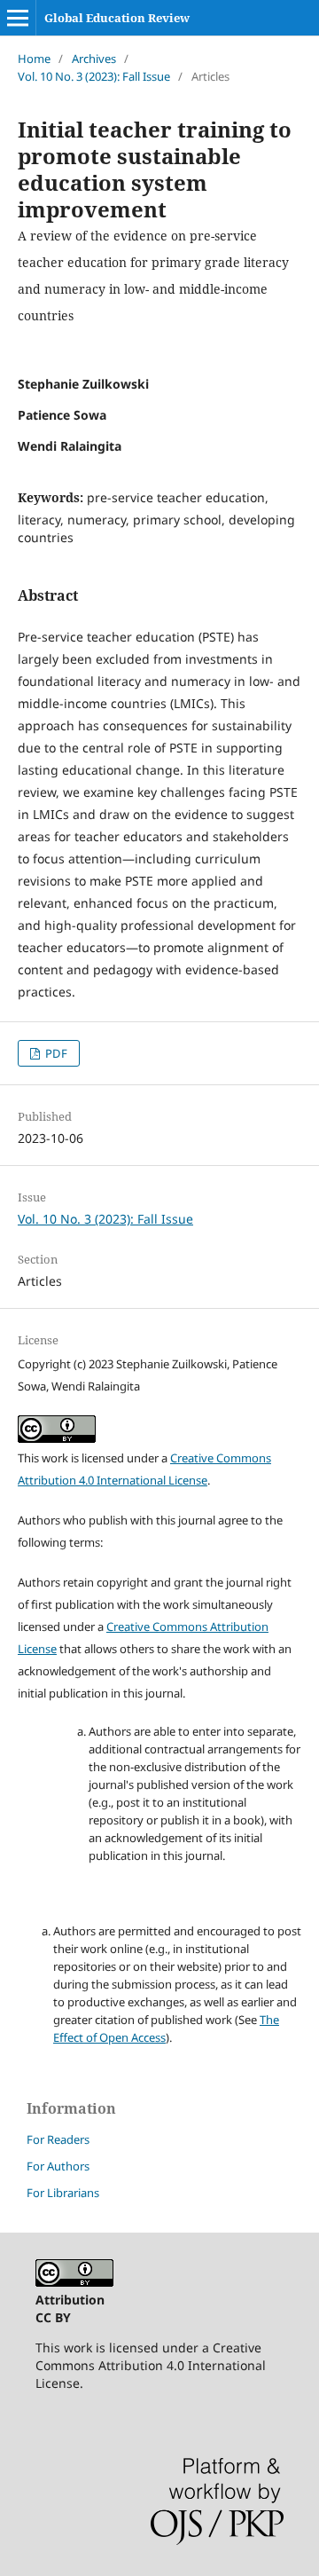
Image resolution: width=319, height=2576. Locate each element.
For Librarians (63, 2193)
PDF (55, 1053)
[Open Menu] (18, 18)
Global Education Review (117, 18)
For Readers (58, 2139)
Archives (94, 59)
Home (34, 59)
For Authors (58, 2166)
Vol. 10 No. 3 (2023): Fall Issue (94, 76)
